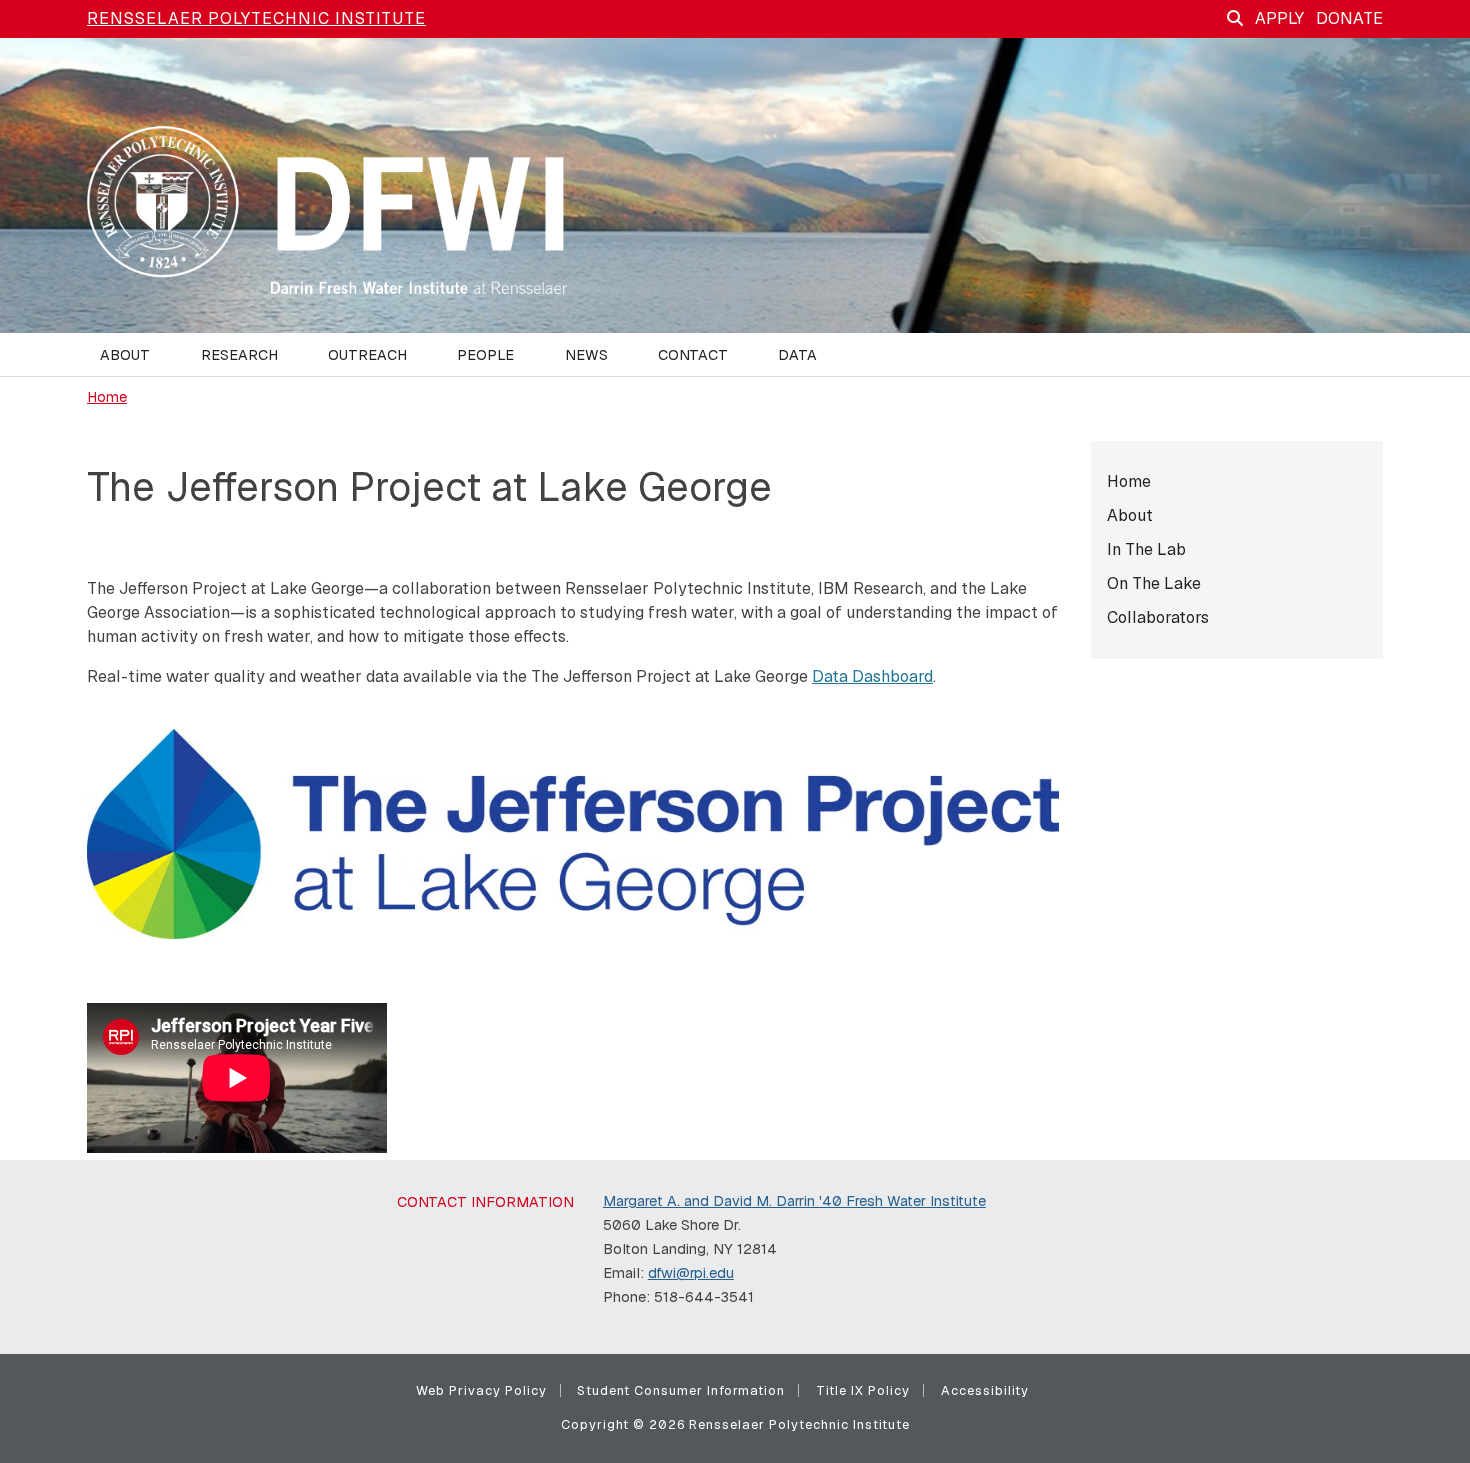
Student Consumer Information (681, 1390)
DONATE (1349, 18)
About (1130, 515)
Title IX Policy (863, 1390)
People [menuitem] (485, 355)
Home (107, 397)
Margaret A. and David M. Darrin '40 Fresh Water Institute (794, 1201)
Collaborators (1158, 617)
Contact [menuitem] (693, 355)
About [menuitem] (125, 355)
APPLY (1279, 18)
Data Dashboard (872, 676)
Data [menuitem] (797, 355)
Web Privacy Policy (481, 1390)
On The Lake (1154, 583)
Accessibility (985, 1390)
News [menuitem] (586, 355)
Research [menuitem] (239, 355)
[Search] (1235, 18)
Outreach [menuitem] (367, 355)
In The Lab (1146, 549)
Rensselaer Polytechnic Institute (256, 18)
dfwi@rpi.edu (691, 1273)
